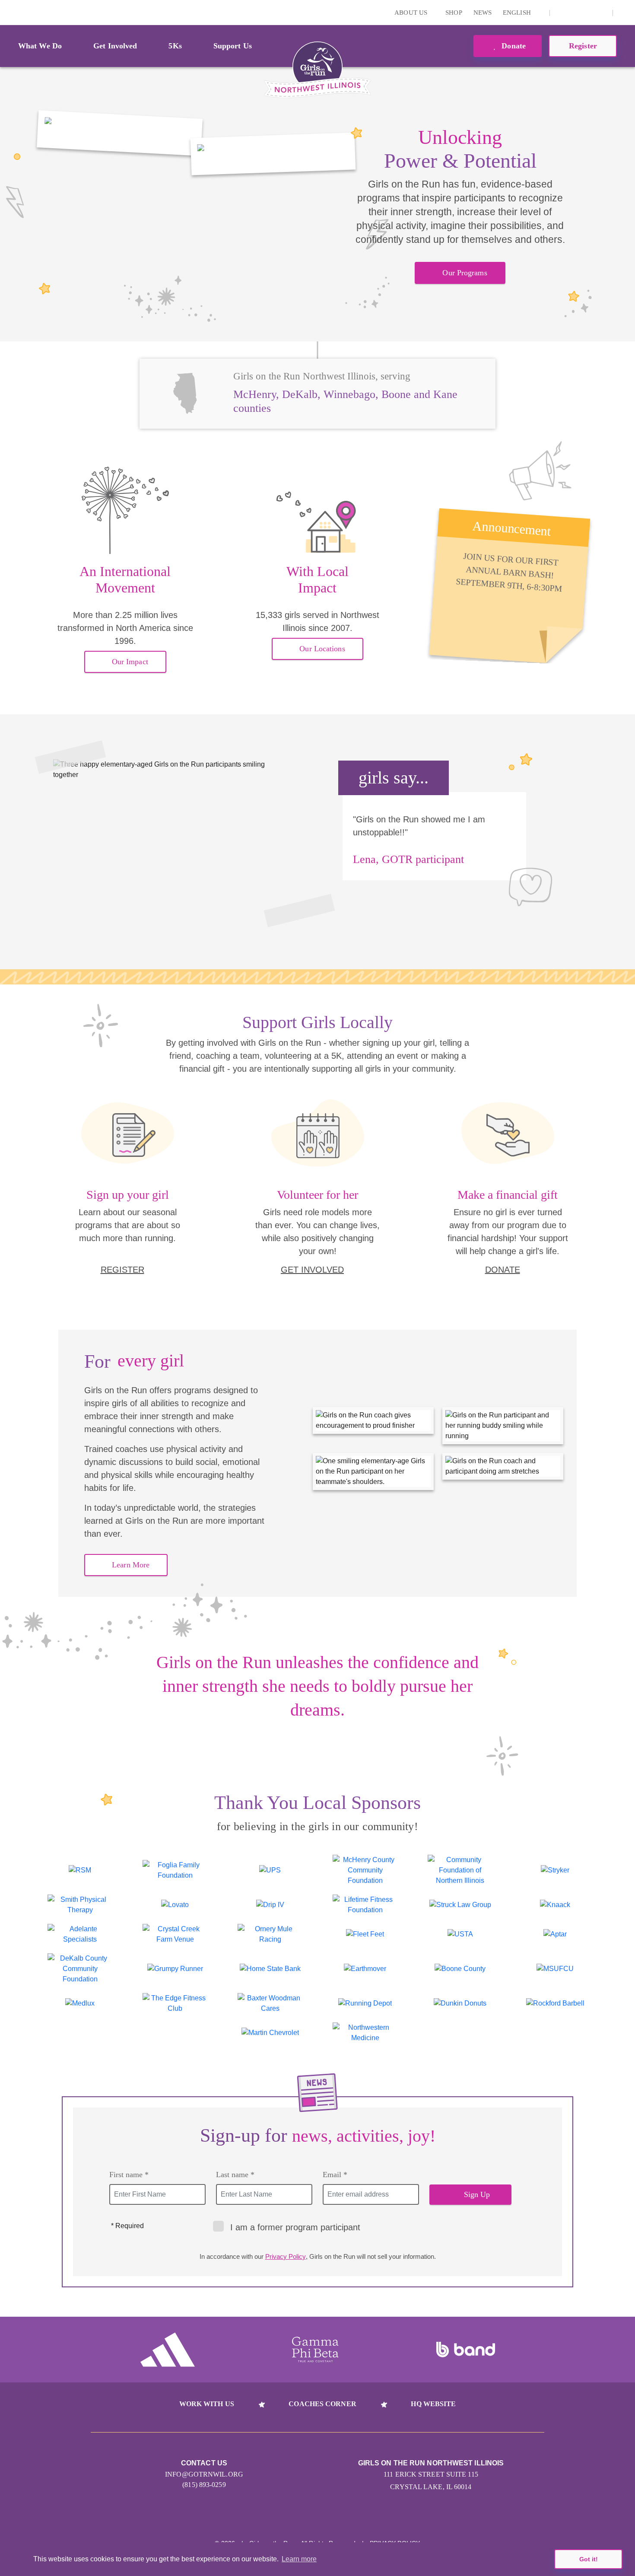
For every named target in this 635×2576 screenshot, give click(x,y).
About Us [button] (412, 13)
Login (8, 12)
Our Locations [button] (322, 649)
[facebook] (601, 13)
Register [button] (583, 46)
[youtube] (588, 13)
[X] (575, 13)
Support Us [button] (233, 46)
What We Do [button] (40, 46)
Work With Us (207, 2404)
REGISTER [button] (122, 1270)
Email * (335, 2175)
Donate (513, 46)
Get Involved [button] (115, 46)
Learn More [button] (131, 1565)
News (483, 13)
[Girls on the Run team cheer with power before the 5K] (120, 133)
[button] (624, 13)
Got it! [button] (589, 2559)
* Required (127, 2226)
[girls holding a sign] (273, 154)
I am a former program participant (295, 2227)
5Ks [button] (175, 46)
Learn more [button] (299, 2559)
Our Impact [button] (130, 662)
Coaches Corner (322, 2404)
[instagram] (561, 13)
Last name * (235, 2175)
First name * (129, 2175)
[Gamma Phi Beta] (315, 2350)
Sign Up (477, 2194)
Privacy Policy (286, 2256)
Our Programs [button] (465, 273)
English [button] (518, 13)
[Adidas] (168, 2350)
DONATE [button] (503, 1270)
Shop (454, 13)
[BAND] (466, 2350)
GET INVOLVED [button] (312, 1270)
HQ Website (433, 2404)
